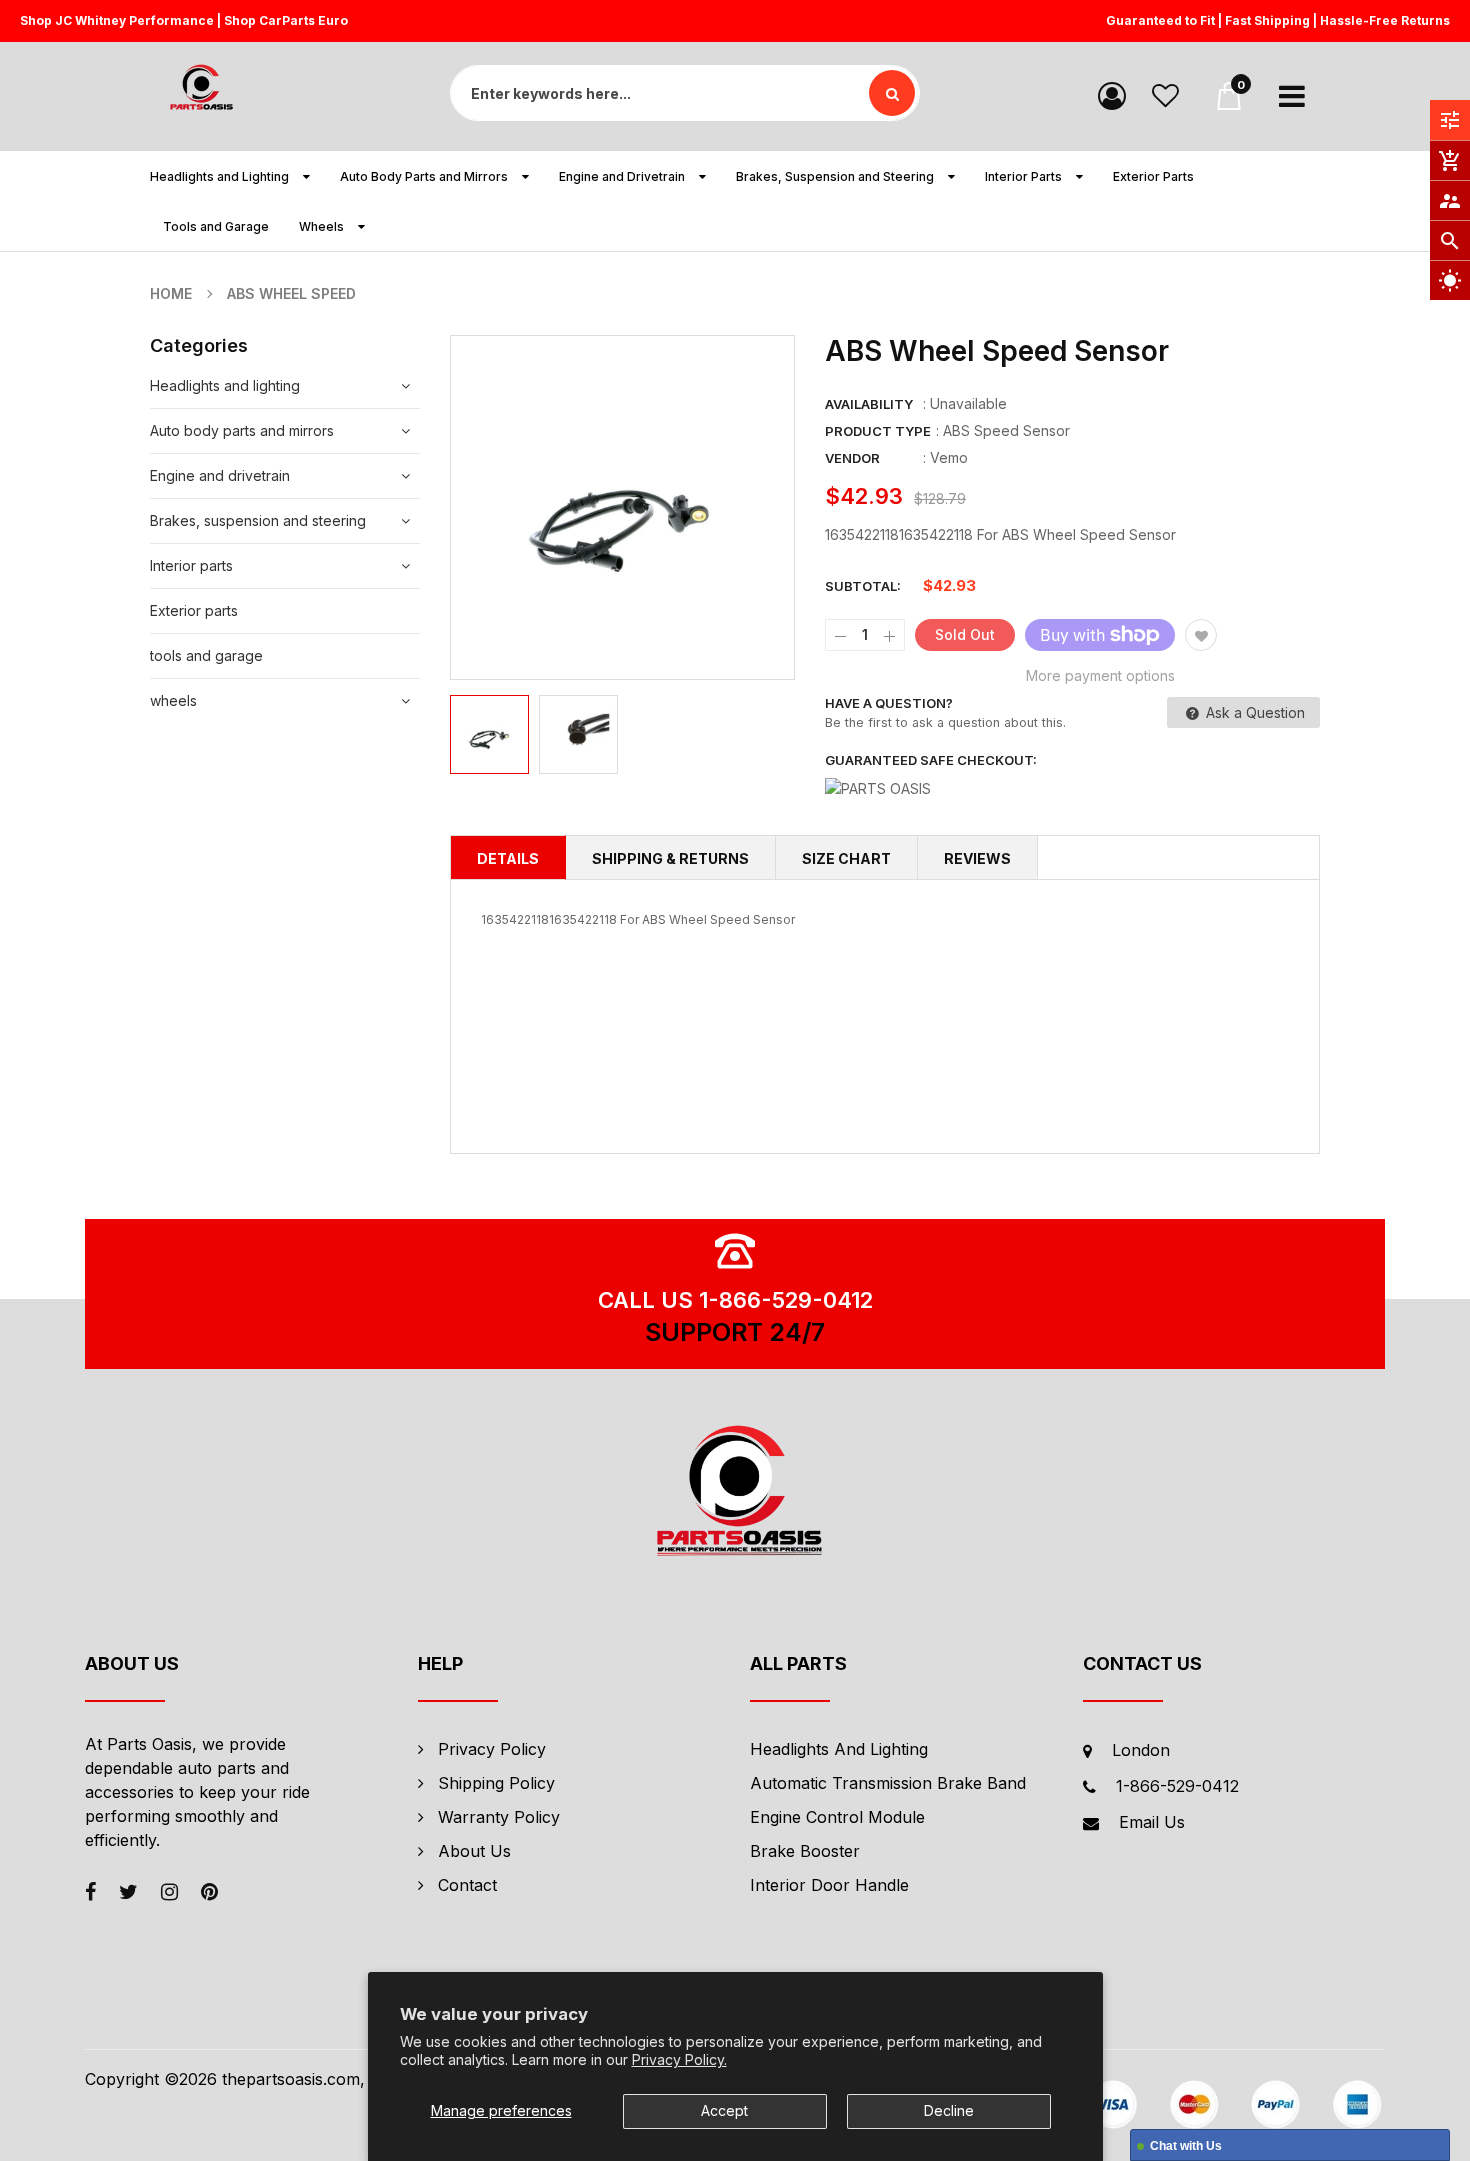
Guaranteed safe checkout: (931, 760)
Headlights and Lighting (839, 1749)
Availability (869, 404)
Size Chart (846, 858)
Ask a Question (1253, 712)
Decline (949, 2110)
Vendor (852, 458)
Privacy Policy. (679, 2059)
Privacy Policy (492, 1749)
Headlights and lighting (225, 385)
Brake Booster (805, 1851)
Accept (724, 2110)
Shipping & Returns (670, 858)
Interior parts (191, 565)
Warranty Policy (499, 1817)
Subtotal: (863, 586)
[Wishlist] (1165, 94)
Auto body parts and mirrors (242, 430)
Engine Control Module (837, 1817)
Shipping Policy (496, 1783)
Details (508, 858)
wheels (173, 700)
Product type (878, 431)
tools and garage (206, 655)
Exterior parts (194, 610)
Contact (467, 1885)
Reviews (977, 858)
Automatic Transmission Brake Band (888, 1783)
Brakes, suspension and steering (258, 520)
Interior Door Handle (829, 1885)
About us (474, 1851)
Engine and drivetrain (220, 475)
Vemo (949, 457)
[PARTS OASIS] (735, 1494)
